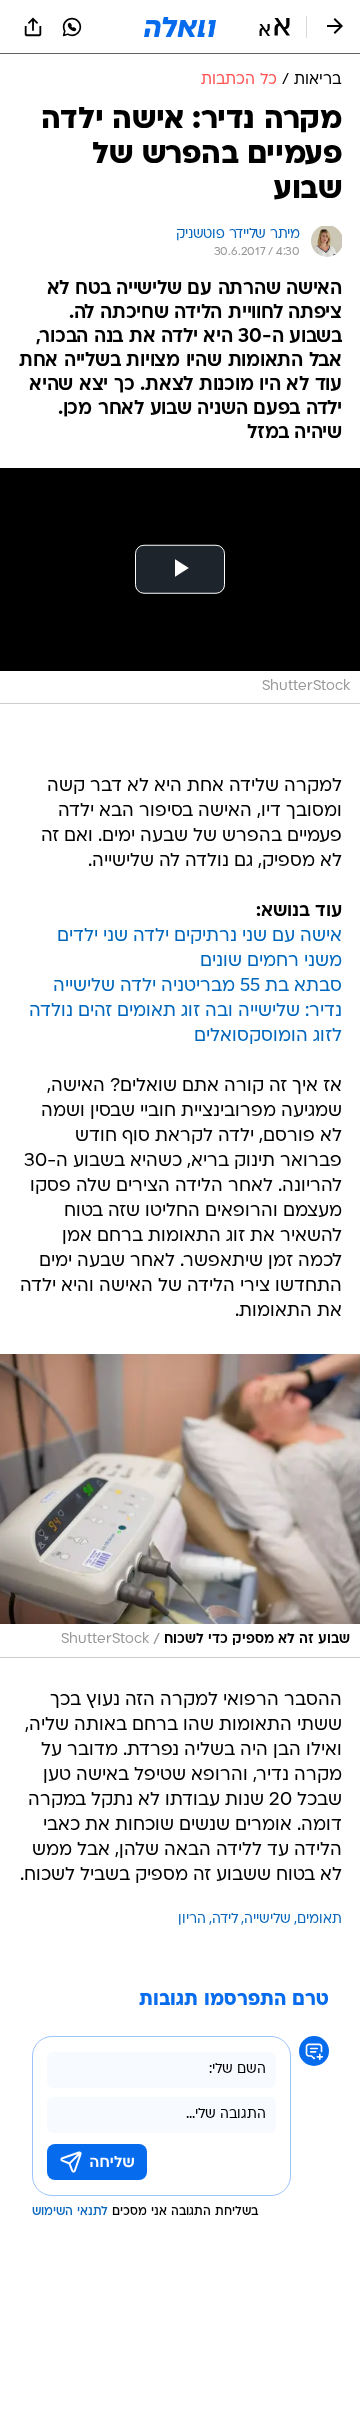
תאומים (319, 1919)
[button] (274, 27)
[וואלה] (180, 27)
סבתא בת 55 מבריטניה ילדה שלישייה (197, 986)
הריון (192, 1919)
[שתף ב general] (33, 27)
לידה (225, 1919)
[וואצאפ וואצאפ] (72, 27)
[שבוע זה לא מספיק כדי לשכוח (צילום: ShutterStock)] (180, 1506)
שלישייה (267, 1919)
